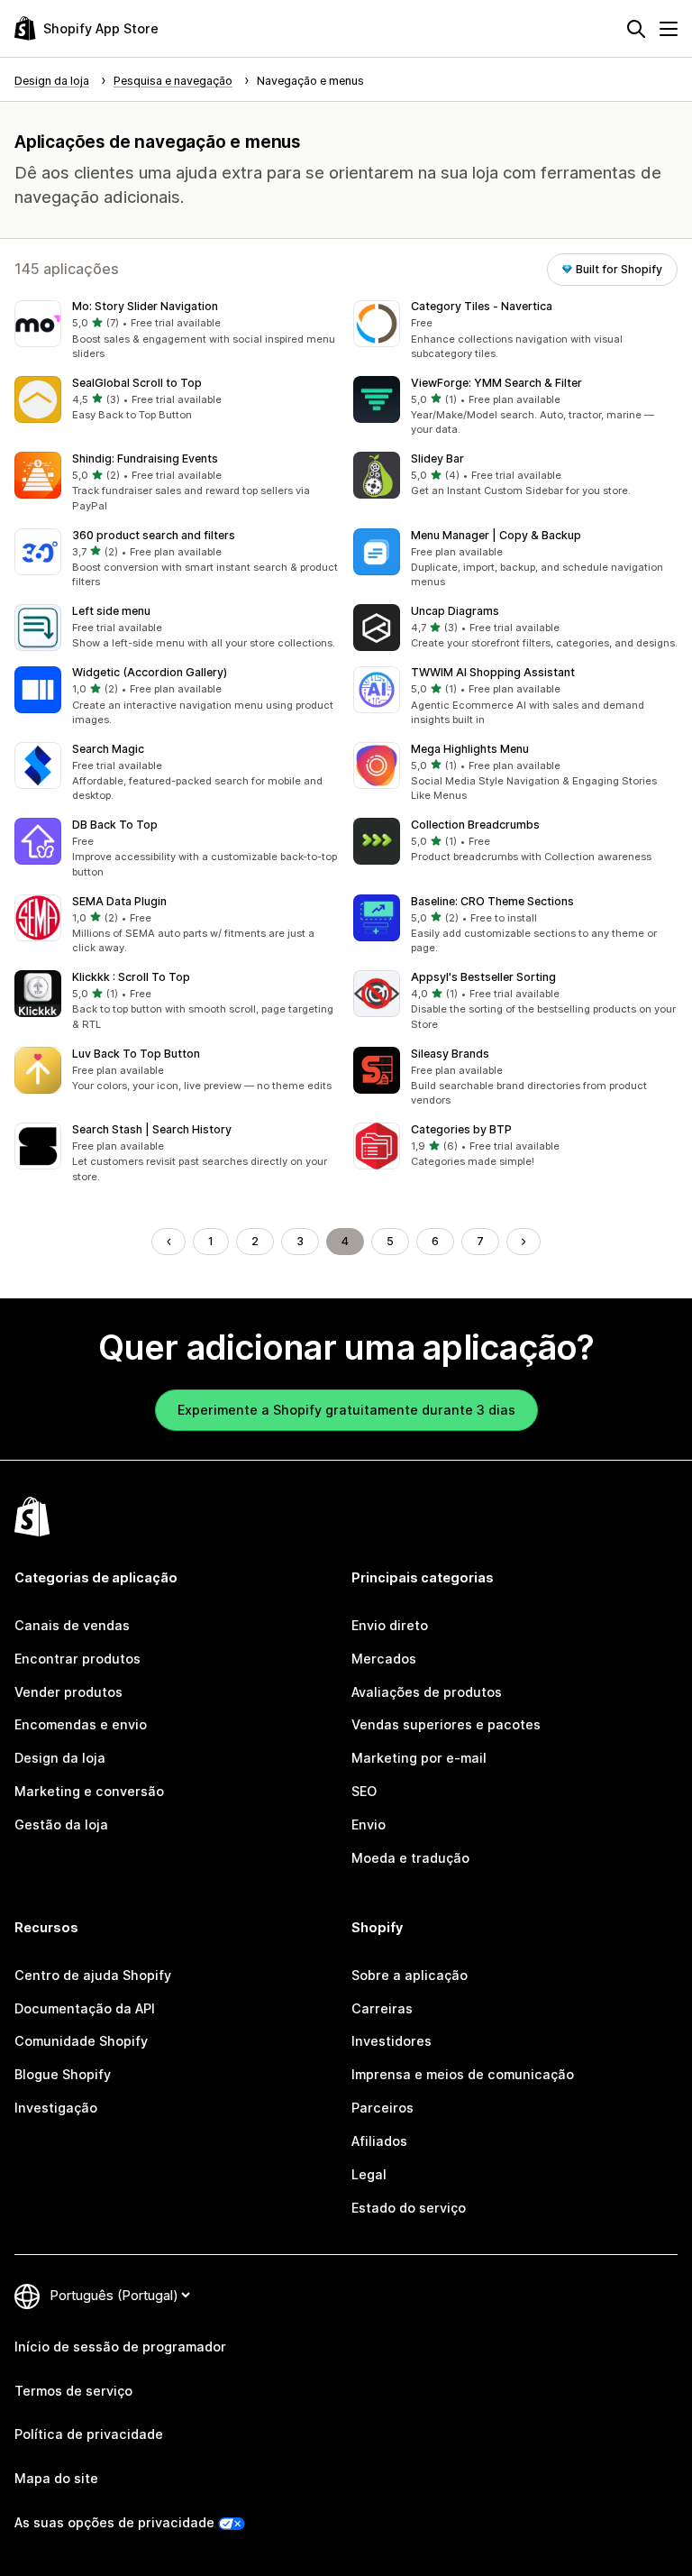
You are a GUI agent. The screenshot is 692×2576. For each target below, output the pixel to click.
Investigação (56, 2108)
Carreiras (382, 2008)
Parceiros (382, 2108)
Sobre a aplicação (410, 1975)
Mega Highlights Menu (470, 749)
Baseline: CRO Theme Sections (492, 901)
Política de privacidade (89, 2434)
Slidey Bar (437, 458)
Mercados (384, 1659)
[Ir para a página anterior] (168, 1242)
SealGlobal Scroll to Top (137, 383)
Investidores (392, 2041)
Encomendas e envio (81, 1724)
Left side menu (111, 611)
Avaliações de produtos (427, 1692)
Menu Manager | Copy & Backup (496, 535)
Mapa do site (56, 2478)
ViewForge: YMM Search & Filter (496, 383)
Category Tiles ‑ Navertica (482, 306)
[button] (177, 331)
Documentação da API (85, 2008)
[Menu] (669, 29)
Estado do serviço (409, 2208)
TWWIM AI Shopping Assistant (493, 672)
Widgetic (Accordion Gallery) (150, 672)
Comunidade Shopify (81, 2041)
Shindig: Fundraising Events (145, 458)
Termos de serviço (73, 2391)
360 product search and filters (154, 535)
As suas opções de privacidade (114, 2522)
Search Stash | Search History (152, 1129)
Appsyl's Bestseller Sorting (483, 977)
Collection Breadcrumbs (475, 825)
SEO (364, 1791)
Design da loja (60, 1758)
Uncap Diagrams (455, 611)
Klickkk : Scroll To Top (131, 977)
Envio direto (390, 1625)
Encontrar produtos (77, 1659)
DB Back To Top (115, 825)
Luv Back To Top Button (136, 1054)
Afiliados (379, 2141)
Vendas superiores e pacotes (446, 1724)
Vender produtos (68, 1692)
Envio (369, 1824)
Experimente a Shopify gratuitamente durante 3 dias (346, 1410)
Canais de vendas (72, 1625)
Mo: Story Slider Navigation (145, 306)
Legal (369, 2174)
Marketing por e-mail (419, 1758)
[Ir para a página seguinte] (524, 1242)
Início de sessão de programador (120, 2347)
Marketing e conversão (89, 1791)
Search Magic (108, 749)
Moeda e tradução (410, 1858)
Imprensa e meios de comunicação (463, 2074)
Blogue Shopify (63, 2074)
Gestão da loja (61, 1824)
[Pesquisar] (636, 29)
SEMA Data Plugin (119, 901)
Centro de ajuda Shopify (93, 1975)
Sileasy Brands (450, 1054)
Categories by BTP (461, 1129)
